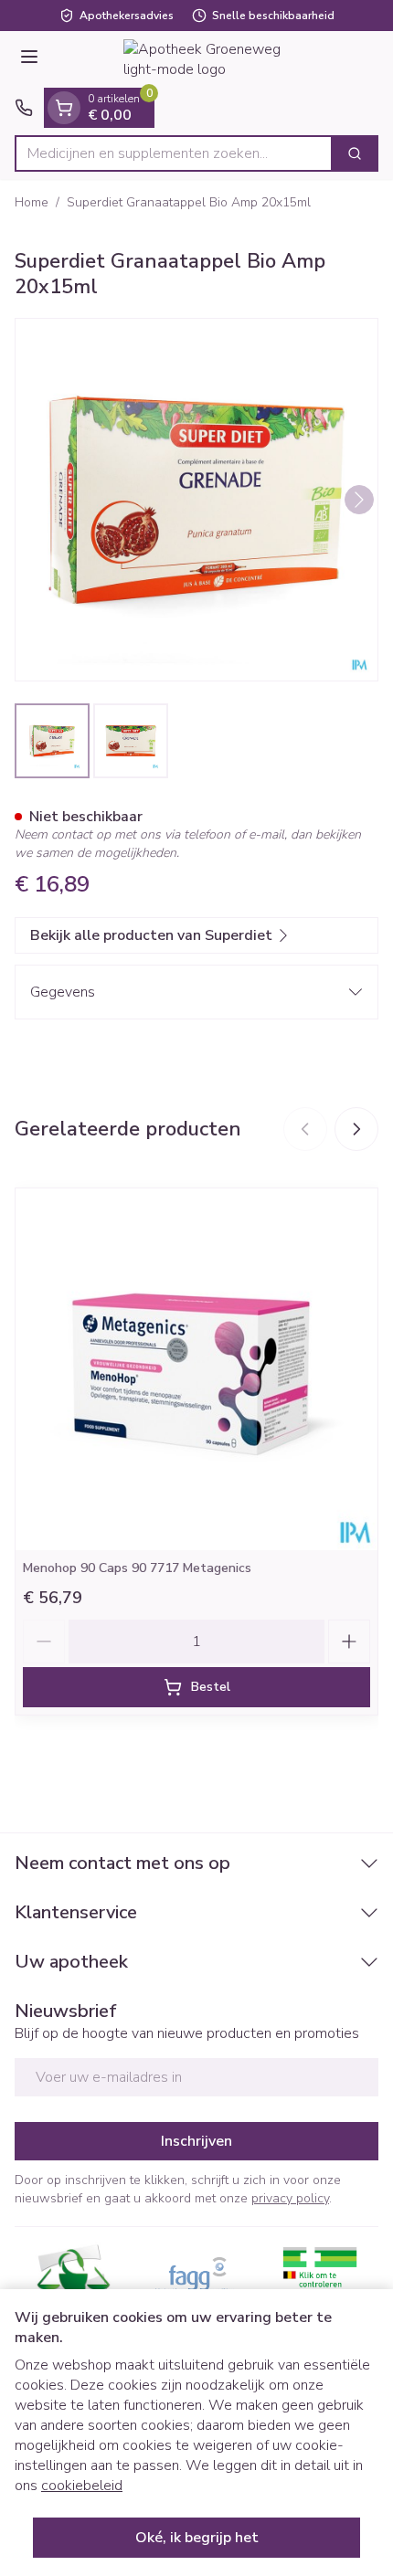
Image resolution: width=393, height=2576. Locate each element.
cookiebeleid (82, 2486)
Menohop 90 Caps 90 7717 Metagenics (137, 1568)
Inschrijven (196, 2141)
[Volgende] (359, 500)
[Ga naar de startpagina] (215, 59)
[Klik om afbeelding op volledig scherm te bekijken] (196, 500)
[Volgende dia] (356, 1129)
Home (32, 202)
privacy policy (290, 2198)
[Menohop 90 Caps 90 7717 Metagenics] (196, 1369)
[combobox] (174, 153)
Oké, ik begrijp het (197, 2538)
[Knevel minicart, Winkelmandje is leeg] (64, 108)
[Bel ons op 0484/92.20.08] (24, 108)
